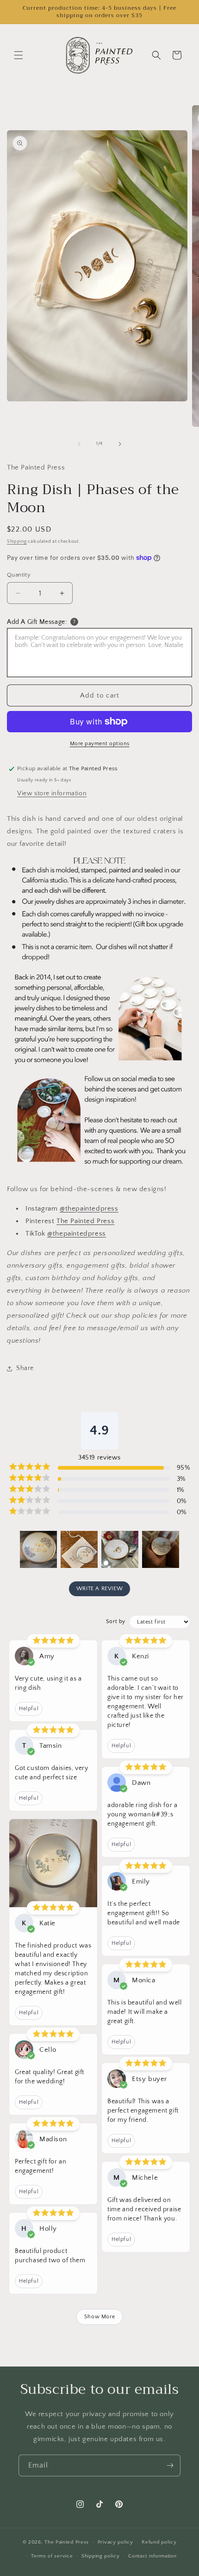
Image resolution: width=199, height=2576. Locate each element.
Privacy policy (115, 2542)
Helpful (29, 1709)
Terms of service (52, 2556)
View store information (52, 793)
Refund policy (159, 2542)
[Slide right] (120, 444)
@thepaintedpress (89, 1209)
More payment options (100, 744)
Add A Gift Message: (37, 622)
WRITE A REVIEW (99, 1589)
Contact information (152, 2556)
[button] (19, 55)
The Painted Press (85, 1221)
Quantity (19, 575)
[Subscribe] (170, 2465)
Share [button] (25, 1368)
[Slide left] (79, 444)
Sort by (116, 1621)
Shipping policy (101, 2556)
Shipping (17, 542)
